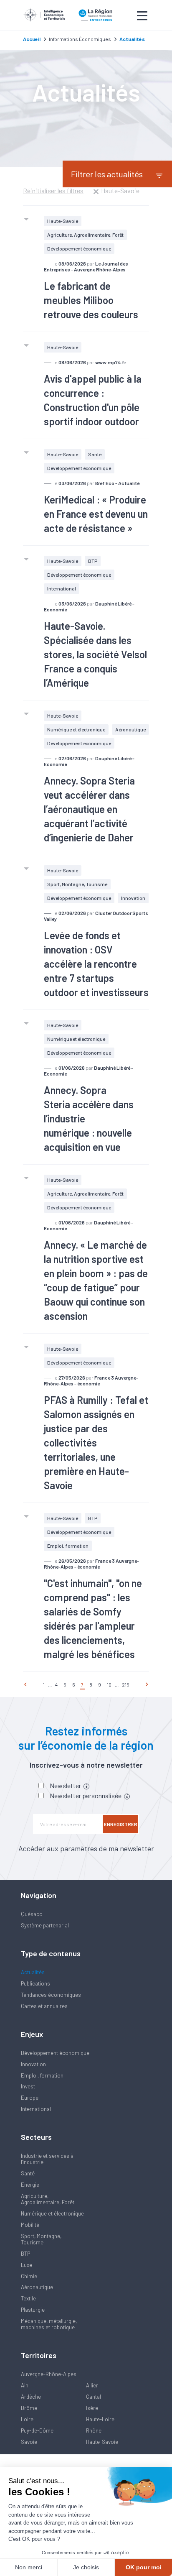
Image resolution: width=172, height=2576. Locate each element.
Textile (28, 2298)
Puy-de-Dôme (37, 2430)
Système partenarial (45, 1925)
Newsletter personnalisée (86, 1795)
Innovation (133, 898)
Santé (95, 454)
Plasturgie (33, 2310)
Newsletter (66, 1785)
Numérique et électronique (76, 729)
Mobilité (30, 2225)
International (62, 588)
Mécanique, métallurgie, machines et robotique (49, 2324)
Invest (28, 2086)
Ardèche (31, 2397)
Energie (30, 2185)
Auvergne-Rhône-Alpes (49, 2374)
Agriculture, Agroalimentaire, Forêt (85, 235)
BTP (93, 561)
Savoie (29, 2442)
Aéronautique (130, 729)
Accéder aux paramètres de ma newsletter (86, 1848)
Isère (92, 2408)
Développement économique (79, 248)
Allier (92, 2385)
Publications (35, 1983)
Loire (27, 2419)
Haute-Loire (100, 2419)
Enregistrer (121, 1824)
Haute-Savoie (63, 221)
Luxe (27, 2265)
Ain (25, 2385)
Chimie (29, 2276)
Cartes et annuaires (44, 2006)
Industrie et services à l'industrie (47, 2159)
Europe (30, 2098)
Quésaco (32, 1914)
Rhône (94, 2430)
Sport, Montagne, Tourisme (77, 884)
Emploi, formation (68, 1546)
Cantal (94, 2397)
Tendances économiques (51, 1995)
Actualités (33, 1972)
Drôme (29, 2408)
